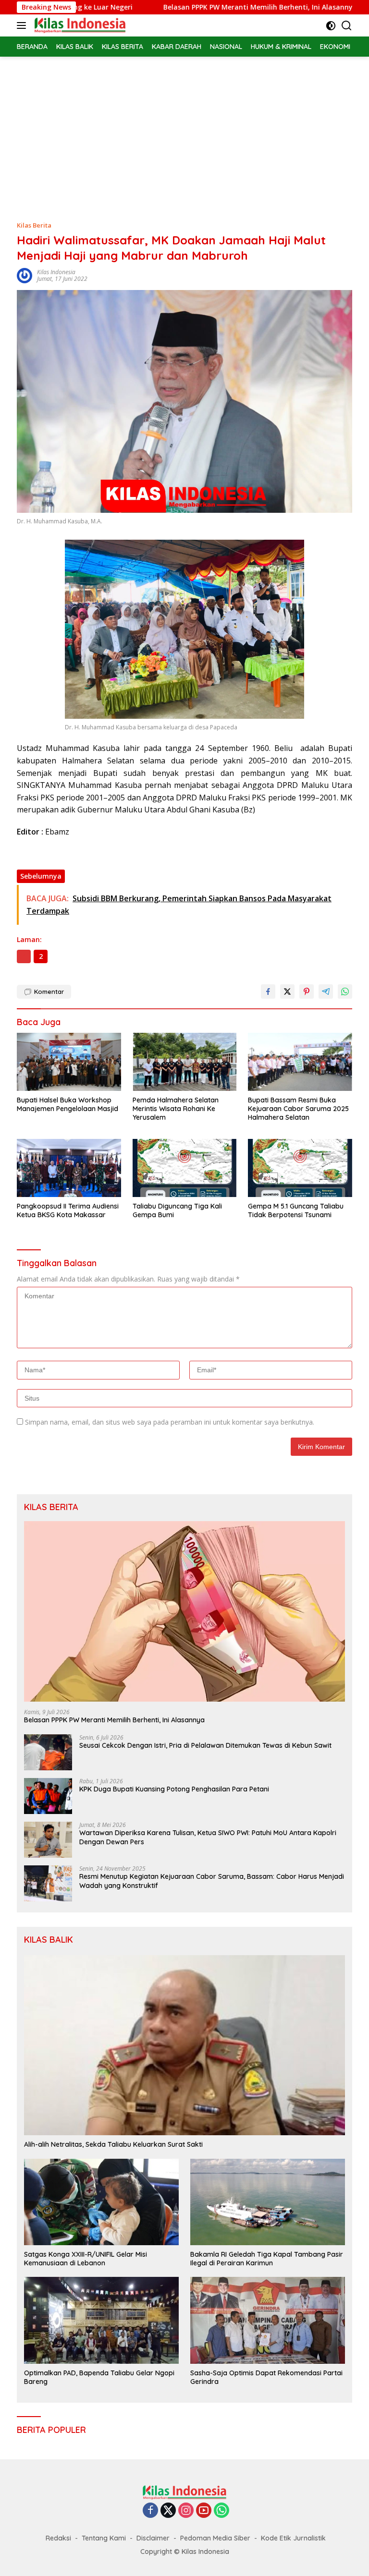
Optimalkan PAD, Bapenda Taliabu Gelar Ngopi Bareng (99, 2377)
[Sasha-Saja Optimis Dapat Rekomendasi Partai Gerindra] (268, 2320)
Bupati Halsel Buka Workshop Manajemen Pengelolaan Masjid (68, 1104)
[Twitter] (168, 2511)
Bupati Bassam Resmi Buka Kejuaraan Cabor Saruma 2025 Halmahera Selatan (298, 1109)
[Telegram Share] (326, 992)
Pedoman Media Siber (215, 2538)
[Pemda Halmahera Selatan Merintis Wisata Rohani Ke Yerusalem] (185, 1062)
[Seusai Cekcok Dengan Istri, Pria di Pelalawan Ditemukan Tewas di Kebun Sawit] (48, 1752)
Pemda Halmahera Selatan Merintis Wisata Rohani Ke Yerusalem (176, 1109)
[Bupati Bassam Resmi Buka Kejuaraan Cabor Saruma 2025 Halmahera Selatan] (300, 1062)
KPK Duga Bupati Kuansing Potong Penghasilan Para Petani (174, 1789)
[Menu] (23, 25)
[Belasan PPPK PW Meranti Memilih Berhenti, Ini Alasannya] (184, 1611)
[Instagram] (186, 2511)
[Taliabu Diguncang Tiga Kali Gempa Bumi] (185, 1168)
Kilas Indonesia (56, 272)
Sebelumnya (41, 876)
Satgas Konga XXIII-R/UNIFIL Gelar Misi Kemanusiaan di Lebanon (86, 2259)
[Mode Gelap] (331, 26)
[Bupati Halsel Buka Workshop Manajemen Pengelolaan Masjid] (69, 1062)
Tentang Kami (104, 2538)
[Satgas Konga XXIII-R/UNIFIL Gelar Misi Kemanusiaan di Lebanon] (101, 2202)
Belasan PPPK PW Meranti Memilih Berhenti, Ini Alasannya (200, 7)
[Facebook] (150, 2511)
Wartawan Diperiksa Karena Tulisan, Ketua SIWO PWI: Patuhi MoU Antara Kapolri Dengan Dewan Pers (208, 1837)
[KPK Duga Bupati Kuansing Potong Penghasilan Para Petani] (48, 1796)
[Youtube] (204, 2511)
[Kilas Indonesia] (79, 25)
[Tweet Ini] (287, 992)
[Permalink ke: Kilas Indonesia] (25, 275)
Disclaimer (153, 2538)
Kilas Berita (34, 225)
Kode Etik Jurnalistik (293, 2538)
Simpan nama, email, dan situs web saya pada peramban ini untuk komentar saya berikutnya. (170, 1422)
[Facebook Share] (268, 992)
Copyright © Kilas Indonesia (185, 2552)
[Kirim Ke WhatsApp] (345, 992)
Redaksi (58, 2538)
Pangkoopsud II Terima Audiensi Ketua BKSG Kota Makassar (68, 1210)
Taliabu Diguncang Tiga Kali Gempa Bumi (177, 1210)
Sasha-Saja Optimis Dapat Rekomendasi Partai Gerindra (266, 2377)
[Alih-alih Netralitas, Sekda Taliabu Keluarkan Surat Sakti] (184, 2045)
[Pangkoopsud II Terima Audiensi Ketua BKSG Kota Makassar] (69, 1168)
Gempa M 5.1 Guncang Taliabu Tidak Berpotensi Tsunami (296, 1210)
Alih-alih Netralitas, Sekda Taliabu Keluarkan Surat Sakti (113, 2144)
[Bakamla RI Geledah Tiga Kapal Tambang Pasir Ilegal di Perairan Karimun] (268, 2202)
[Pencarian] (347, 26)
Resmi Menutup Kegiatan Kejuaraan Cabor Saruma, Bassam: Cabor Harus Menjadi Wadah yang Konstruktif (212, 1881)
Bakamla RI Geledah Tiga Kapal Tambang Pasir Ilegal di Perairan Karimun (267, 2259)
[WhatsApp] (221, 2511)
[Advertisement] (184, 129)
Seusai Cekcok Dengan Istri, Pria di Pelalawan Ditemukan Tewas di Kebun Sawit (205, 1745)
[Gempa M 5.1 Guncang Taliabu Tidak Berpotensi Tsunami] (300, 1168)
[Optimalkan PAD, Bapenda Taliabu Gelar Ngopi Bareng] (101, 2320)
